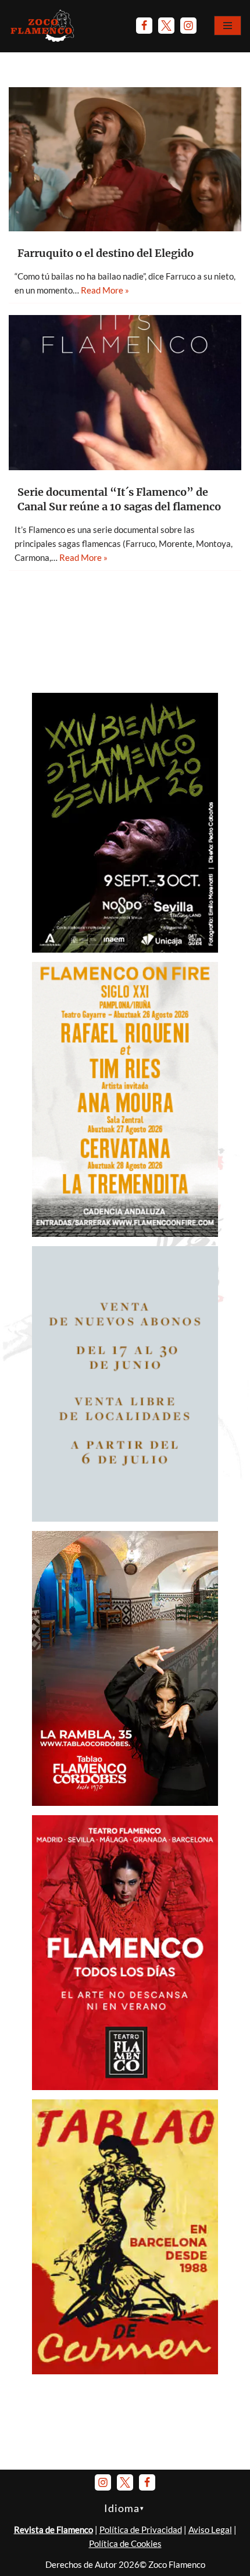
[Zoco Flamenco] (44, 26)
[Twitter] (166, 26)
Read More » (105, 290)
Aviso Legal (210, 2530)
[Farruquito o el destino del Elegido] (125, 159)
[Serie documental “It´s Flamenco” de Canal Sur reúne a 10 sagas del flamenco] (125, 393)
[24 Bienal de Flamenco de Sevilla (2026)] (125, 949)
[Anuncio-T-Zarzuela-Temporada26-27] (125, 1518)
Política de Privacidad (141, 2530)
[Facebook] (144, 26)
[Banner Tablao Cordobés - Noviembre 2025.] (125, 1802)
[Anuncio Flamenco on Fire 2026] (125, 1233)
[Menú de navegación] (228, 26)
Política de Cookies (125, 2543)
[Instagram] (188, 26)
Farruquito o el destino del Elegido (106, 253)
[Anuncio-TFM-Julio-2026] (125, 2087)
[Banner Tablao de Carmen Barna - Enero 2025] (125, 2371)
